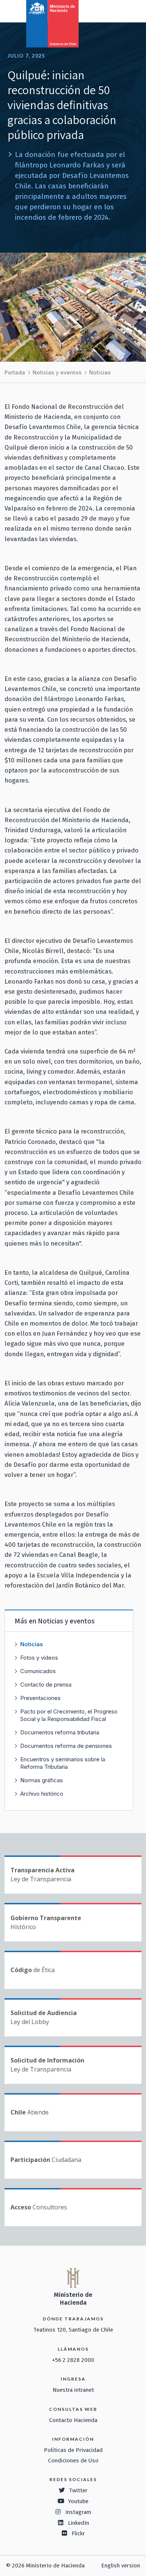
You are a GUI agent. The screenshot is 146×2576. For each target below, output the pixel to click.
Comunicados (38, 1671)
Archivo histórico (42, 1794)
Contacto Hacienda (73, 2420)
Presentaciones (40, 1698)
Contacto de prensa (46, 1685)
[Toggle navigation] (109, 10)
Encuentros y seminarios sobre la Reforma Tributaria (63, 1763)
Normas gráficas (42, 1780)
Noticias (100, 372)
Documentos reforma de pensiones (66, 1746)
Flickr (78, 2533)
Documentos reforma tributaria (60, 1732)
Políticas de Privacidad (73, 2450)
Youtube (78, 2501)
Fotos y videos (39, 1658)
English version (121, 2566)
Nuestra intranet (73, 2390)
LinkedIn (78, 2523)
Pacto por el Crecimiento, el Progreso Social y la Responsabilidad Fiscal (69, 1715)
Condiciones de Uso (73, 2461)
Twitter (78, 2490)
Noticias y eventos (57, 372)
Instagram (78, 2512)
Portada (15, 372)
